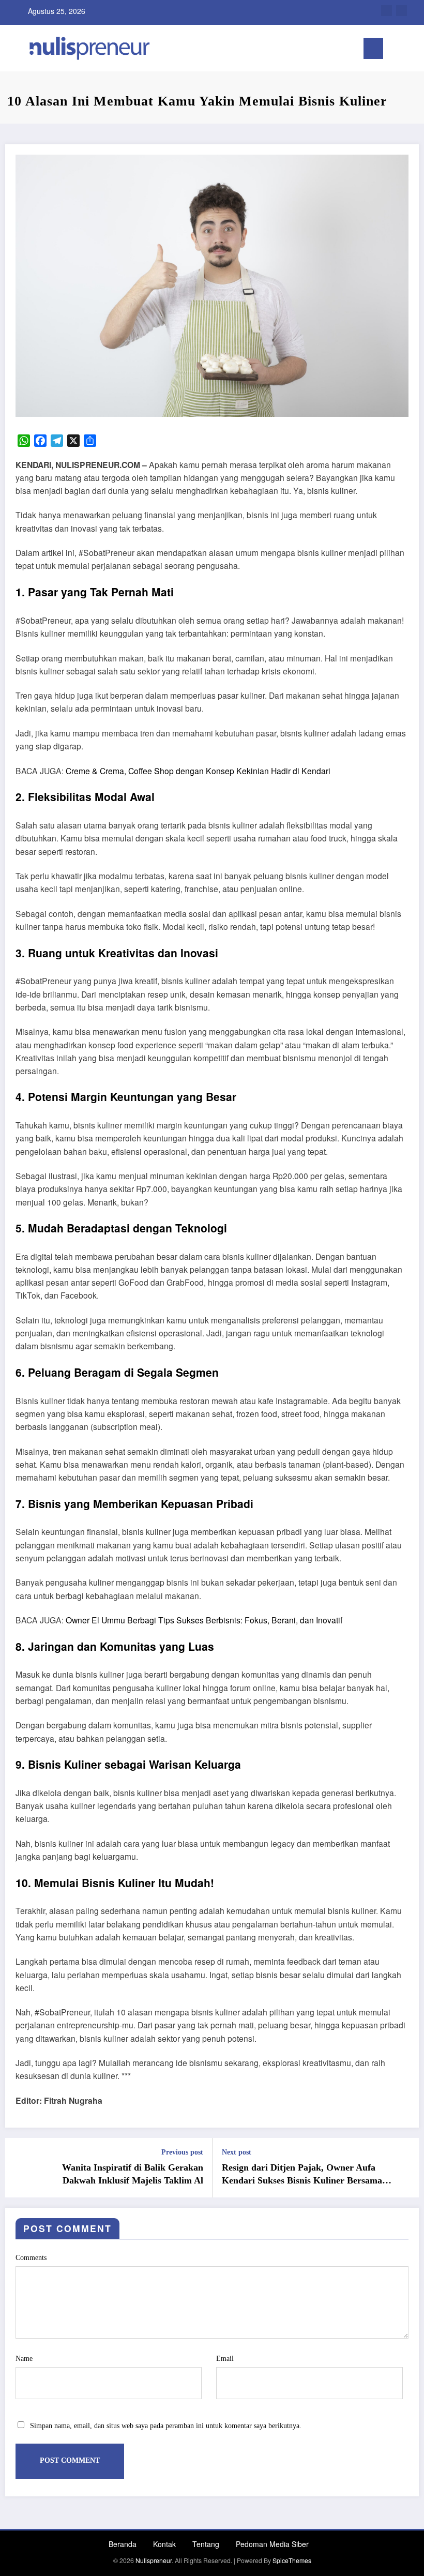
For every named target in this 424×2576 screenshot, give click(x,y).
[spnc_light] (412, 49)
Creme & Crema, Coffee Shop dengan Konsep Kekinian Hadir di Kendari (198, 771)
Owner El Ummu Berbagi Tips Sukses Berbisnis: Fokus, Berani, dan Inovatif (204, 1620)
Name (24, 2359)
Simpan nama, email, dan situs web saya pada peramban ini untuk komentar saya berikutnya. (166, 2426)
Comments (31, 2258)
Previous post (182, 2152)
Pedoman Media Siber (272, 2544)
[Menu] (373, 48)
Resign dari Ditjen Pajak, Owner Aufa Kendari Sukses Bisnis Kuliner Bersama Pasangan (302, 2175)
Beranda (123, 2544)
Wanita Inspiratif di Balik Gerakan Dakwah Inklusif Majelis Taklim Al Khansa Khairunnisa (133, 2175)
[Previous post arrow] (19, 2167)
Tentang (206, 2544)
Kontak (164, 2544)
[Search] (396, 50)
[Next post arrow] (405, 2167)
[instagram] (402, 11)
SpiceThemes (292, 2560)
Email (225, 2359)
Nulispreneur (154, 2560)
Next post (237, 2152)
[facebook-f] (387, 11)
